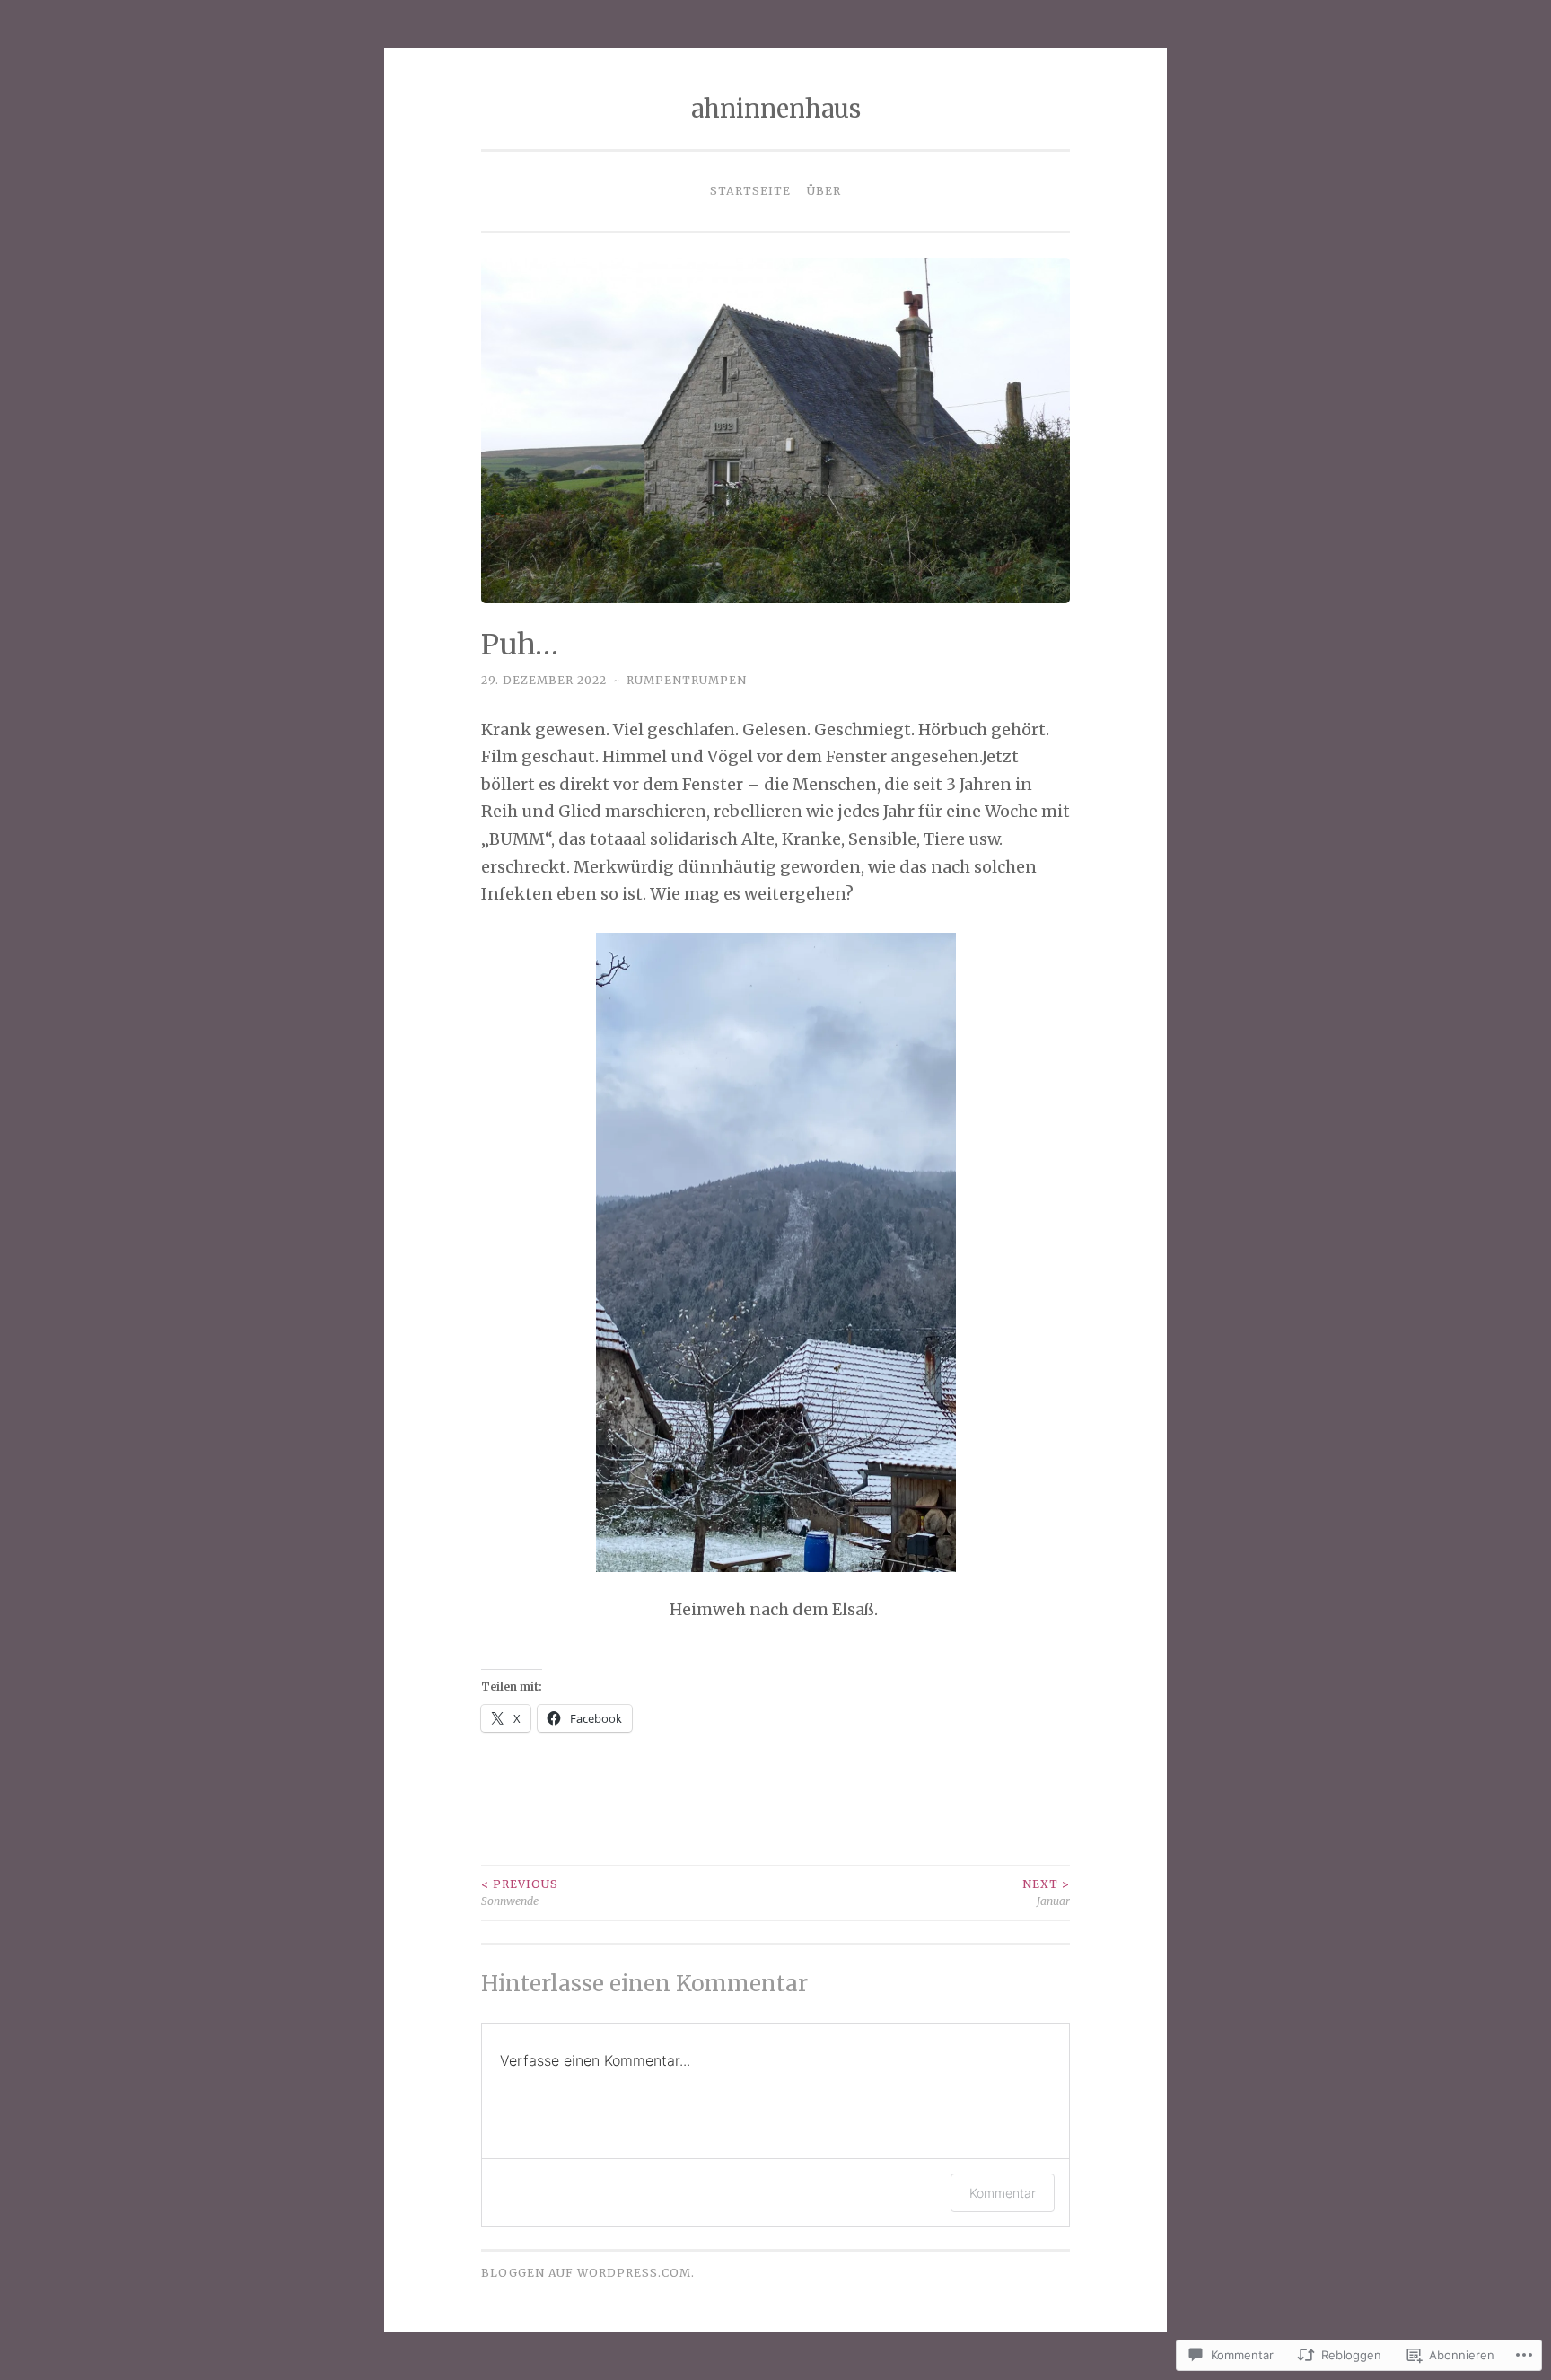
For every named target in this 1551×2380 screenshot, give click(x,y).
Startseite (750, 191)
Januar (1046, 1892)
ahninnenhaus (776, 109)
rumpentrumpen (687, 680)
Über (824, 191)
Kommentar (1003, 2193)
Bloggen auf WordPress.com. (588, 2273)
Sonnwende (520, 1892)
